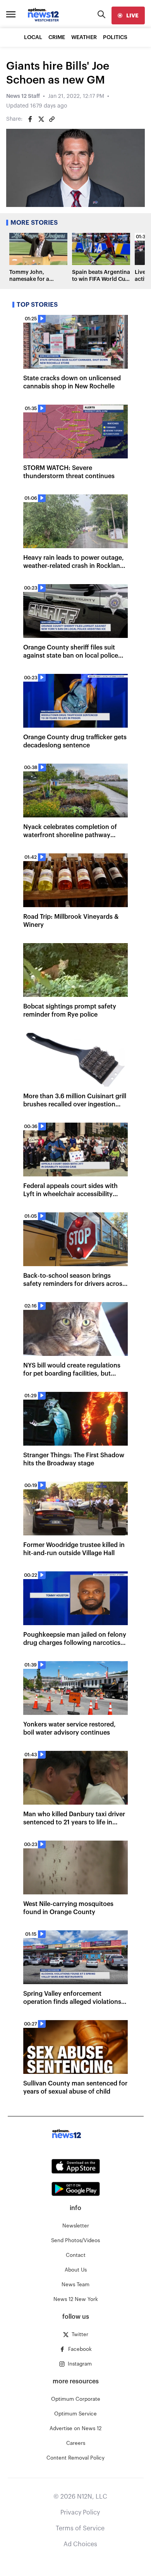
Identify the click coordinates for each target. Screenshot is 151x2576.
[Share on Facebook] (30, 119)
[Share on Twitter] (41, 119)
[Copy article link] (52, 119)
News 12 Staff (23, 96)
